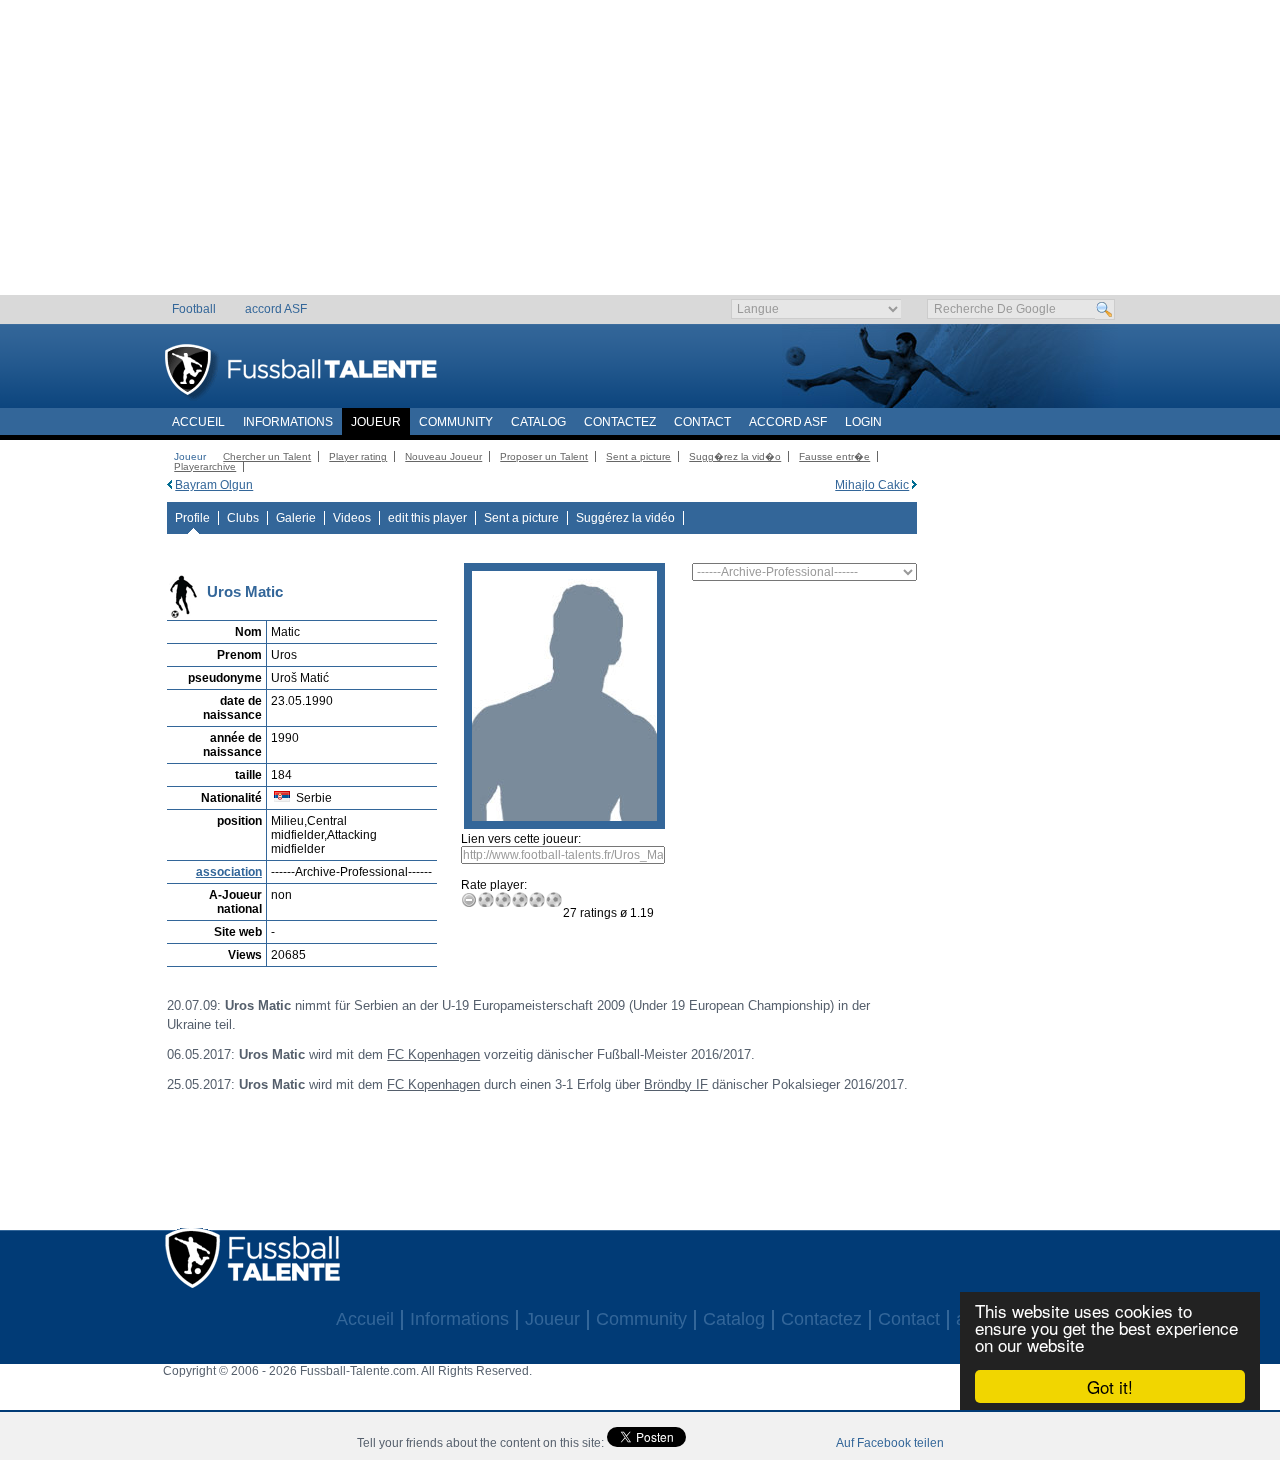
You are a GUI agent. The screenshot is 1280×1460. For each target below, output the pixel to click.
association (229, 872)
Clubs (243, 518)
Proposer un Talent (544, 456)
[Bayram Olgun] (169, 485)
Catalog (538, 422)
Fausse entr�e (834, 456)
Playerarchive (205, 466)
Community (456, 422)
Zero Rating (469, 899)
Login (863, 422)
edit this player (427, 518)
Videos (352, 518)
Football (194, 309)
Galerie (296, 518)
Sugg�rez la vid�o (735, 456)
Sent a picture (638, 456)
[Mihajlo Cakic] (914, 485)
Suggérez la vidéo (625, 518)
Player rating (358, 456)
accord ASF (276, 309)
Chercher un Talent (267, 456)
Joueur (376, 422)
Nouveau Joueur (443, 456)
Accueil (198, 422)
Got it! (1110, 1386)
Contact (702, 422)
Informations (288, 422)
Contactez (620, 422)
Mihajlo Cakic (872, 485)
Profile (192, 518)
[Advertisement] (640, 155)
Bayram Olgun (214, 485)
